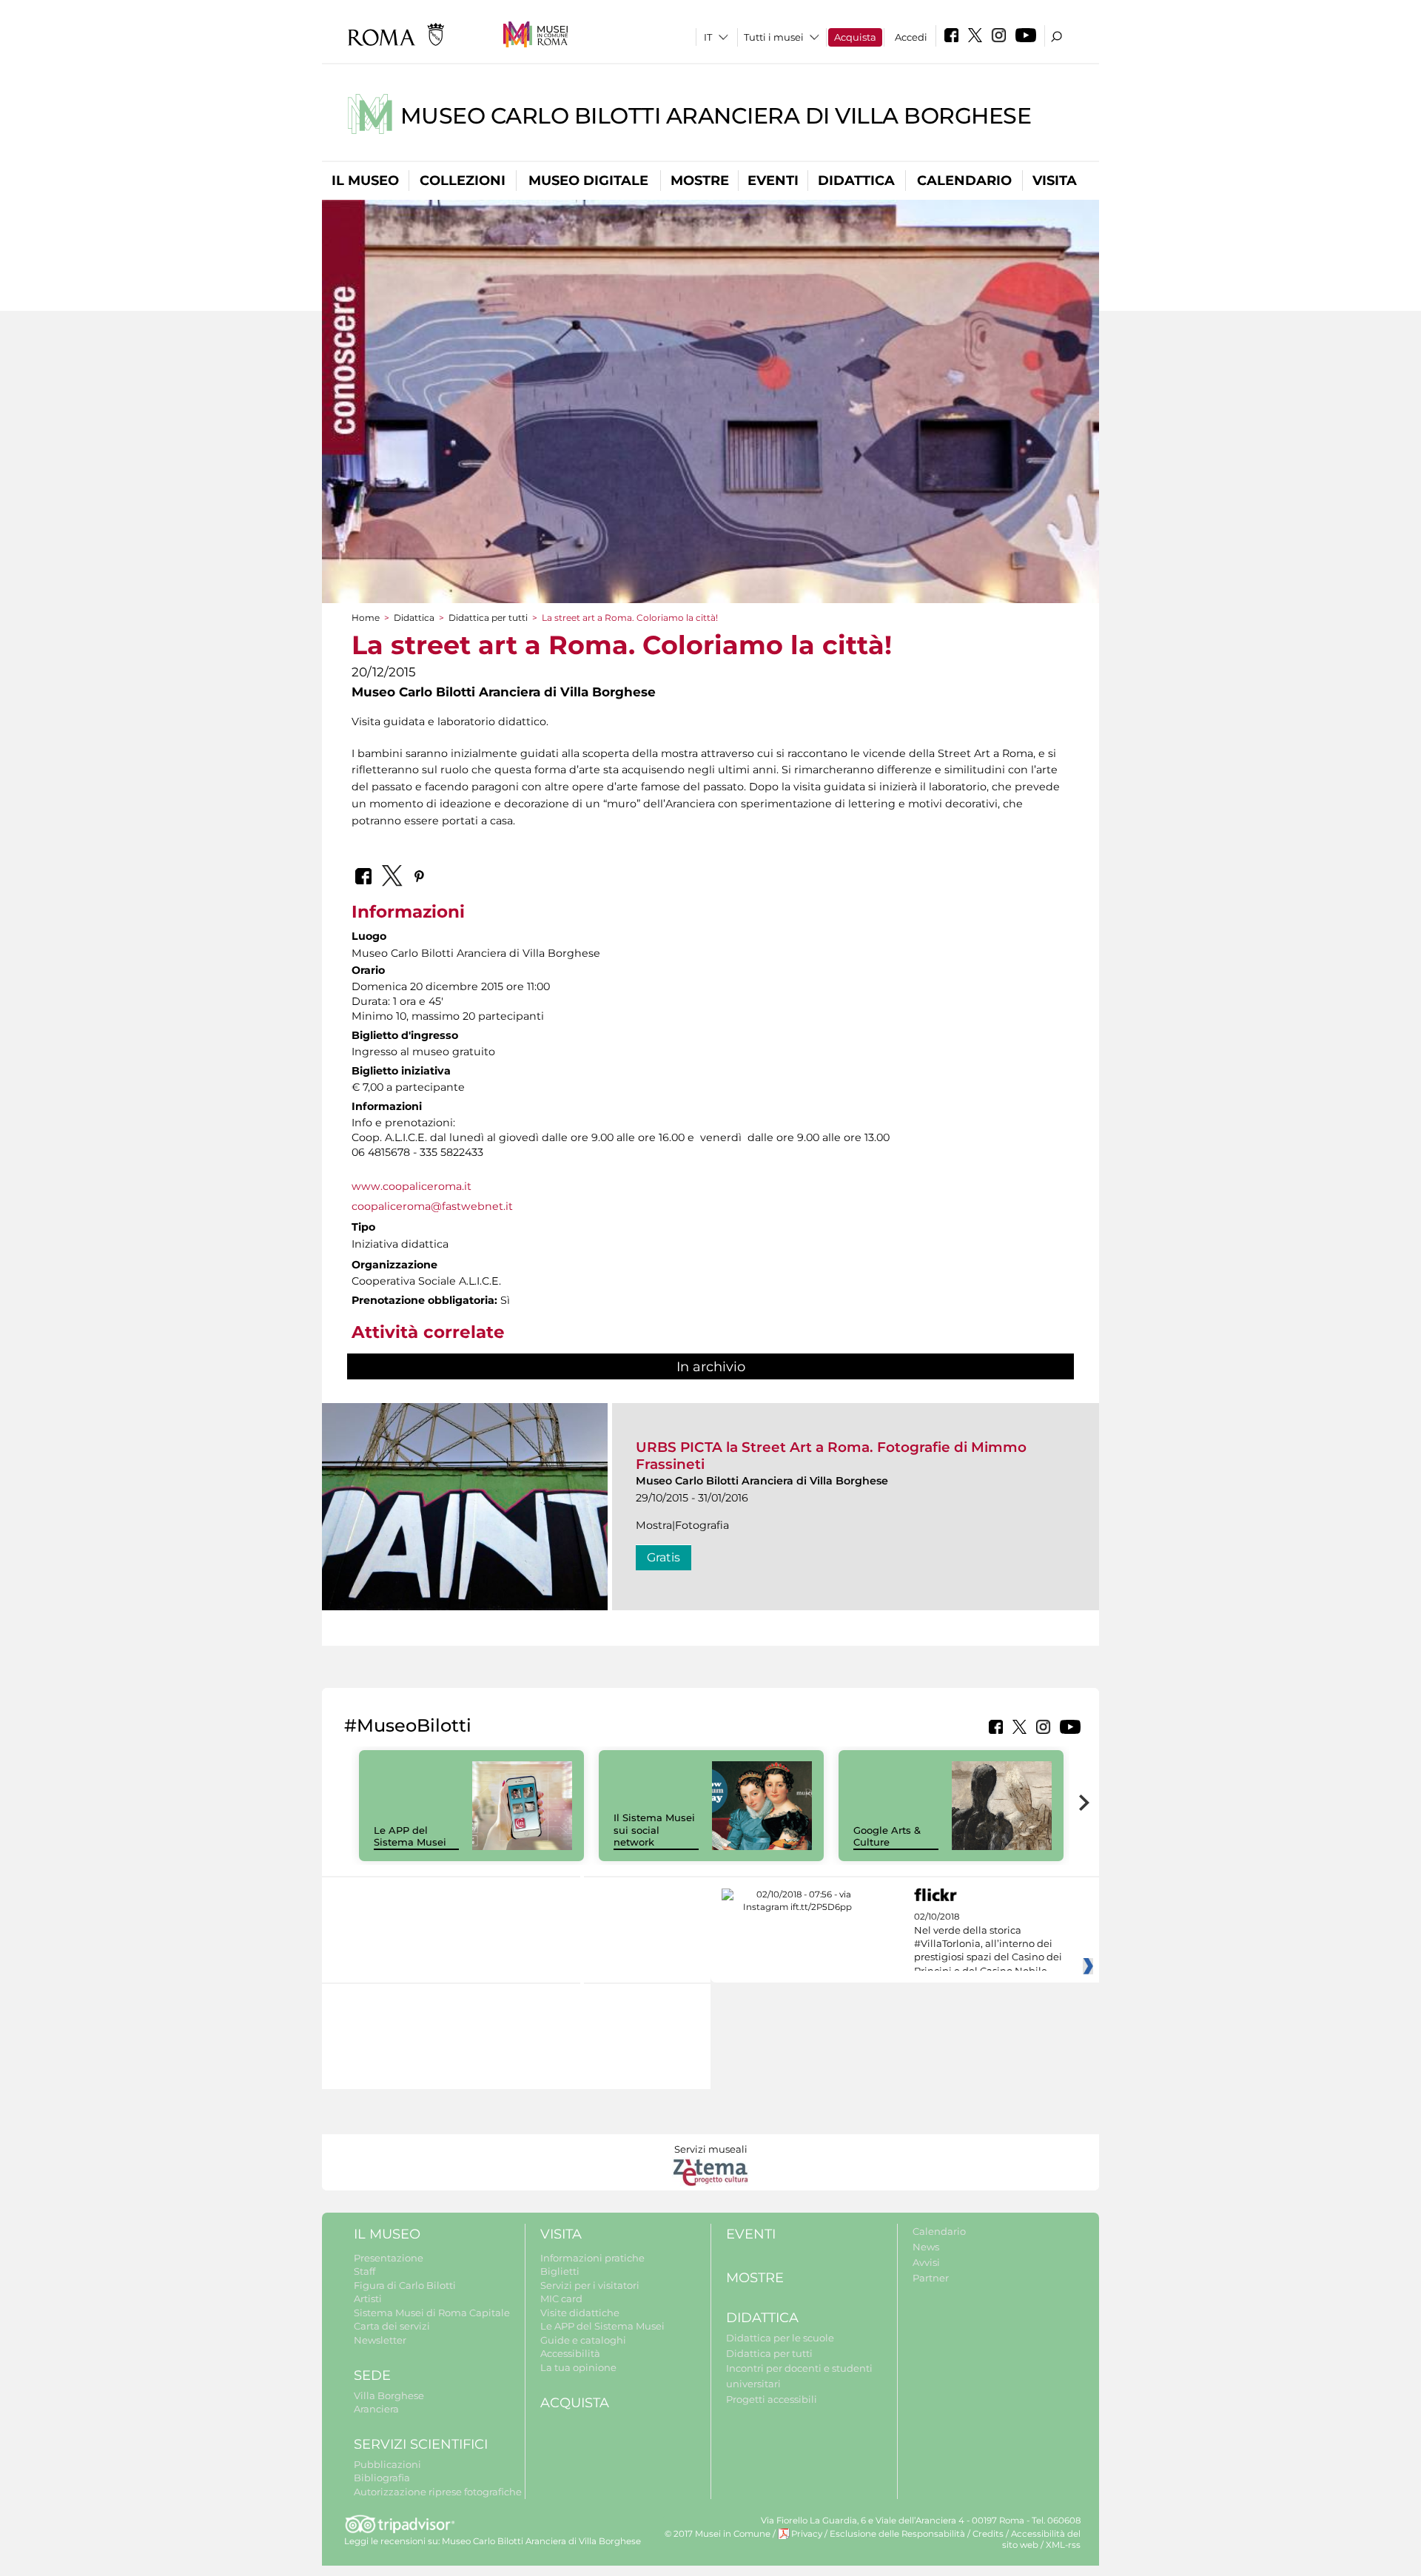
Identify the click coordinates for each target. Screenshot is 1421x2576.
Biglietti (560, 2271)
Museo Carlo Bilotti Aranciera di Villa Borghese (716, 116)
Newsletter (380, 2340)
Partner (931, 2278)
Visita (1055, 181)
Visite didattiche (580, 2313)
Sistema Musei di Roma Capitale (432, 2313)
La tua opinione (578, 2367)
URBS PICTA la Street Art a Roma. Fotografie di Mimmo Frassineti (831, 1455)
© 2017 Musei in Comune (718, 2534)
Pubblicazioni (387, 2464)
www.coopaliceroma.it (411, 1186)
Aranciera (376, 2409)
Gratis (664, 1557)
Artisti (368, 2298)
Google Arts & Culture (887, 1836)
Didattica (856, 181)
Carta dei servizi (392, 2326)
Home (366, 618)
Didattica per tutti (488, 618)
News (926, 2247)
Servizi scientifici (421, 2444)
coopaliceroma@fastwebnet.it (432, 1206)
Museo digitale (588, 181)
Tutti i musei (774, 37)
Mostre (700, 181)
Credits (988, 2534)
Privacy (807, 2534)
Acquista (855, 37)
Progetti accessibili (772, 2399)
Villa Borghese (389, 2395)
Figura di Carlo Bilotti (405, 2285)
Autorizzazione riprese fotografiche (438, 2492)
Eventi (773, 181)
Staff (365, 2271)
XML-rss (1063, 2545)
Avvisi (926, 2262)
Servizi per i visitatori (590, 2285)
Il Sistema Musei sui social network (654, 1830)
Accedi (911, 37)
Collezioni (463, 181)
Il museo (365, 181)
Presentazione (389, 2258)
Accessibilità (570, 2353)
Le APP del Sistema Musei (410, 1836)
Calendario (964, 181)
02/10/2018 (988, 1944)
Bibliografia (382, 2478)
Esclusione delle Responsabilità (897, 2534)
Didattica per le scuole (780, 2338)
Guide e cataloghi (583, 2340)
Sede (372, 2375)
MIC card (561, 2298)
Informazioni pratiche (592, 2258)
